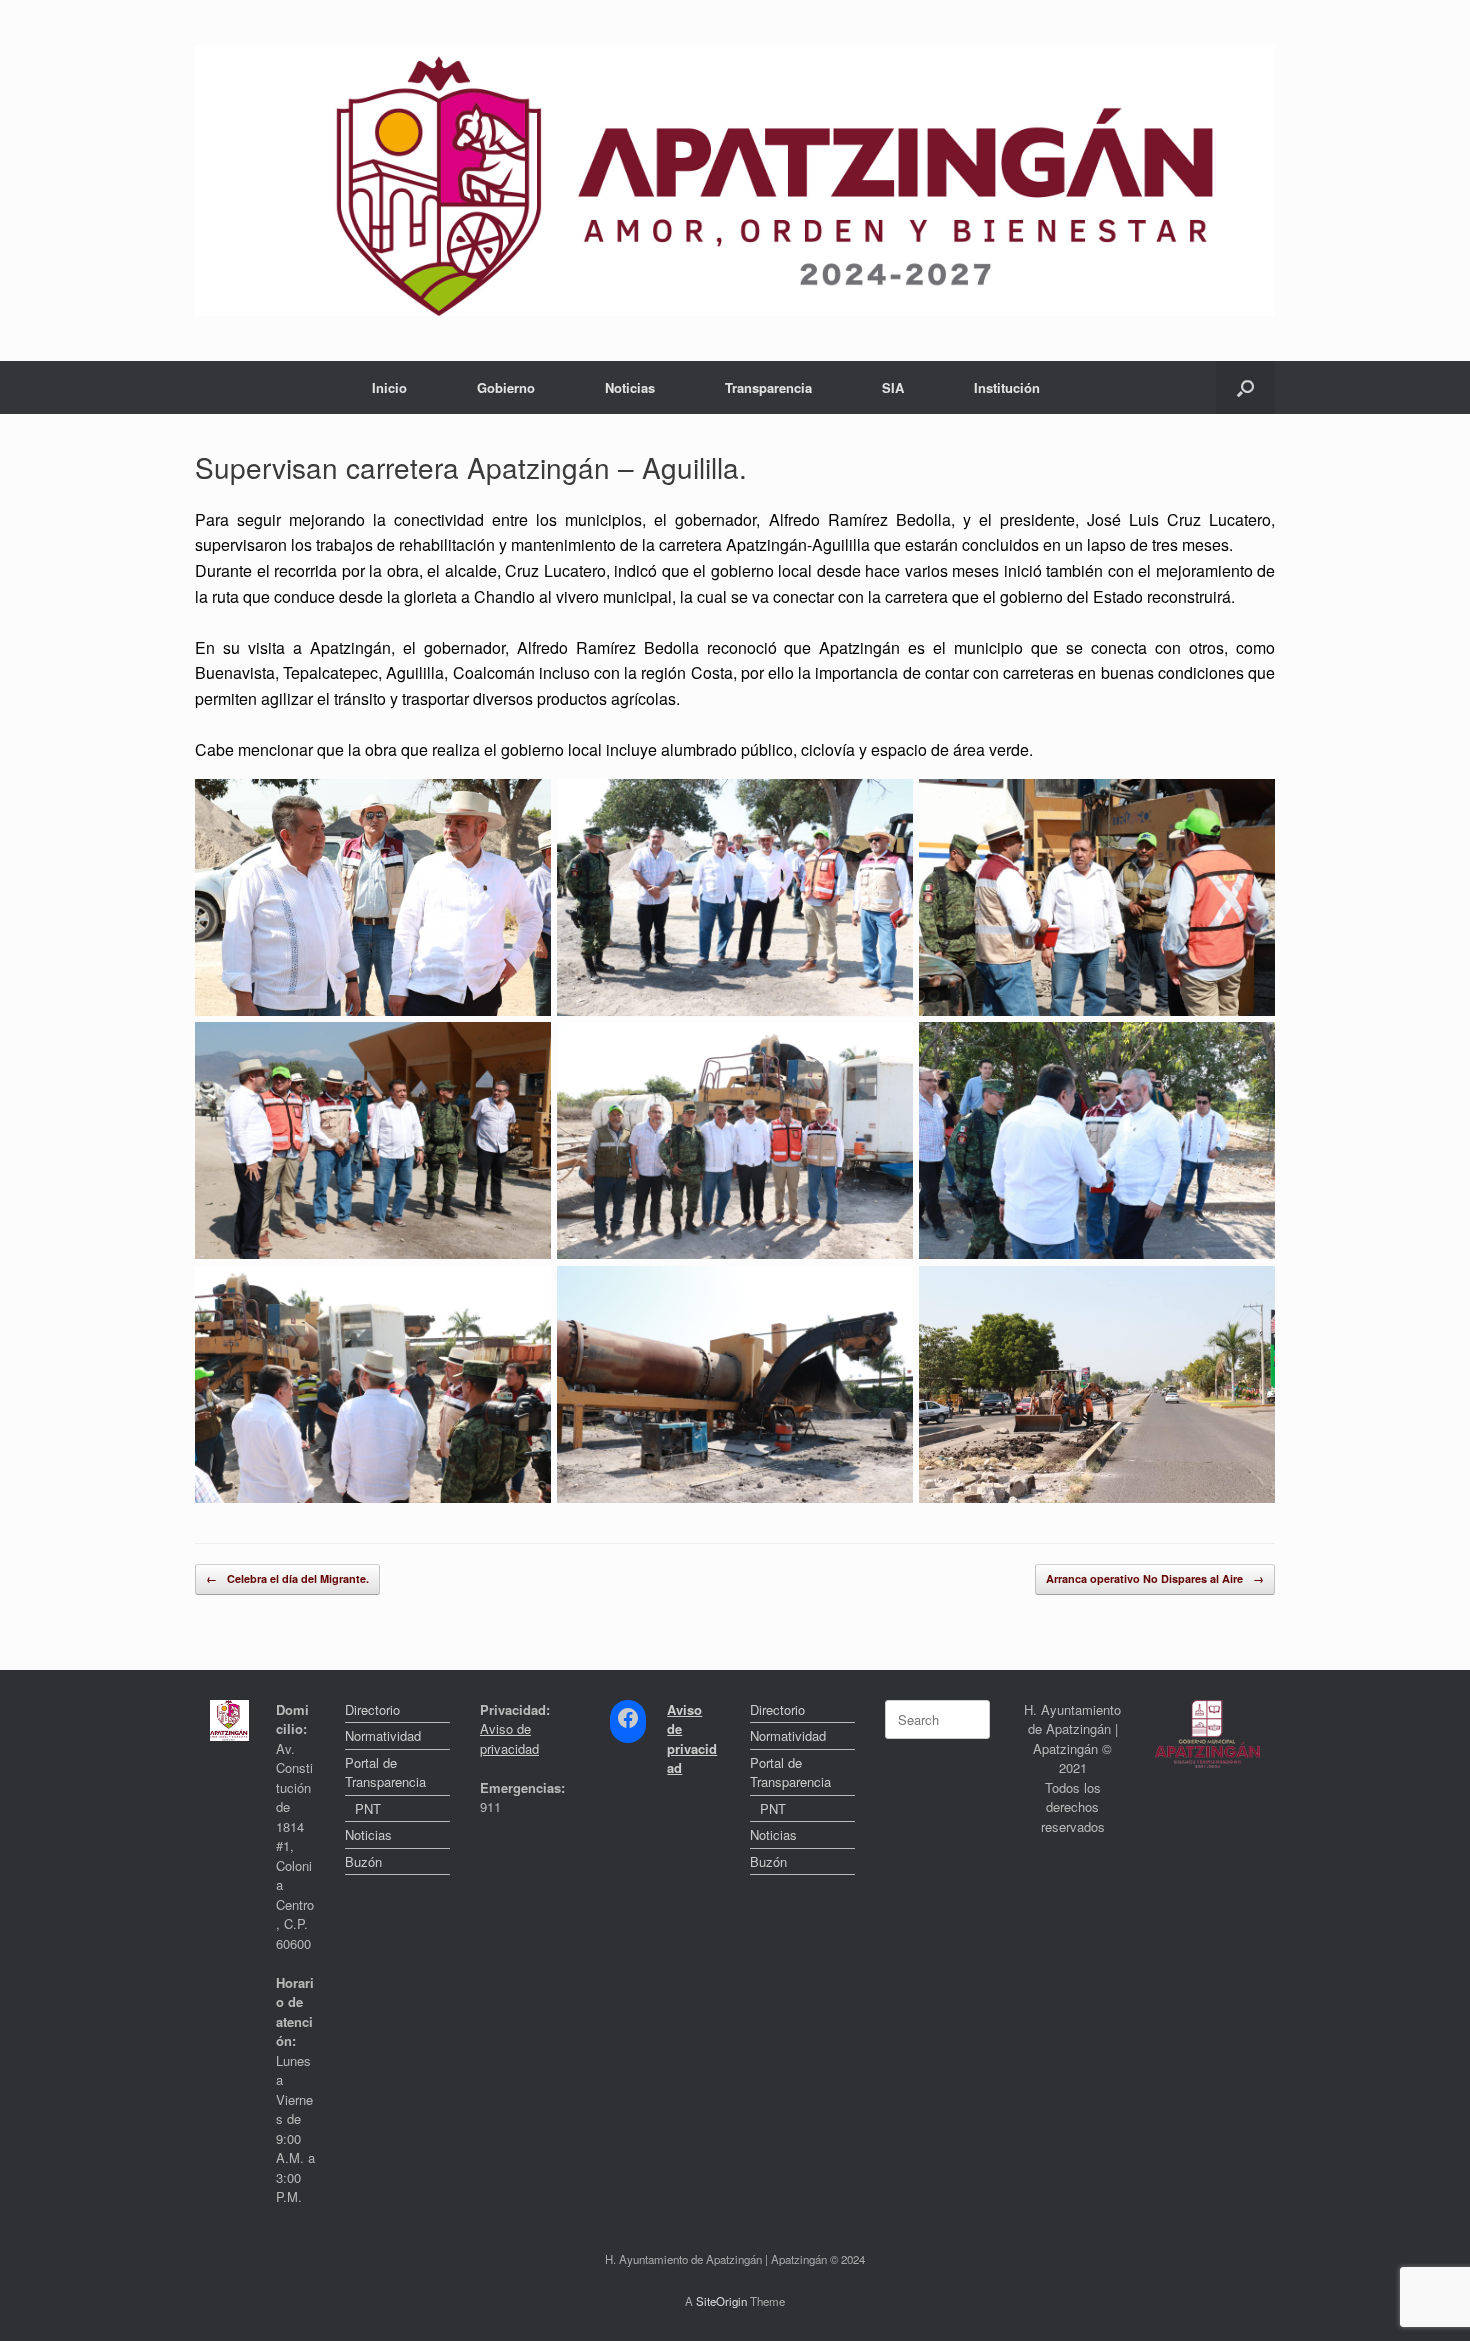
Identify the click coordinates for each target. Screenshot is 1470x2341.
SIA (893, 387)
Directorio (372, 1709)
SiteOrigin (721, 2301)
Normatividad (383, 1735)
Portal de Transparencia (385, 1772)
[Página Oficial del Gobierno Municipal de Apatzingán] (735, 180)
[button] (1245, 387)
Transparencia (768, 387)
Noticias (630, 387)
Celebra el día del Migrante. (287, 1578)
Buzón (363, 1861)
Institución (1007, 387)
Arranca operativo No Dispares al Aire (1155, 1578)
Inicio (389, 387)
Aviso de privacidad (509, 1738)
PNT (368, 1808)
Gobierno (506, 387)
